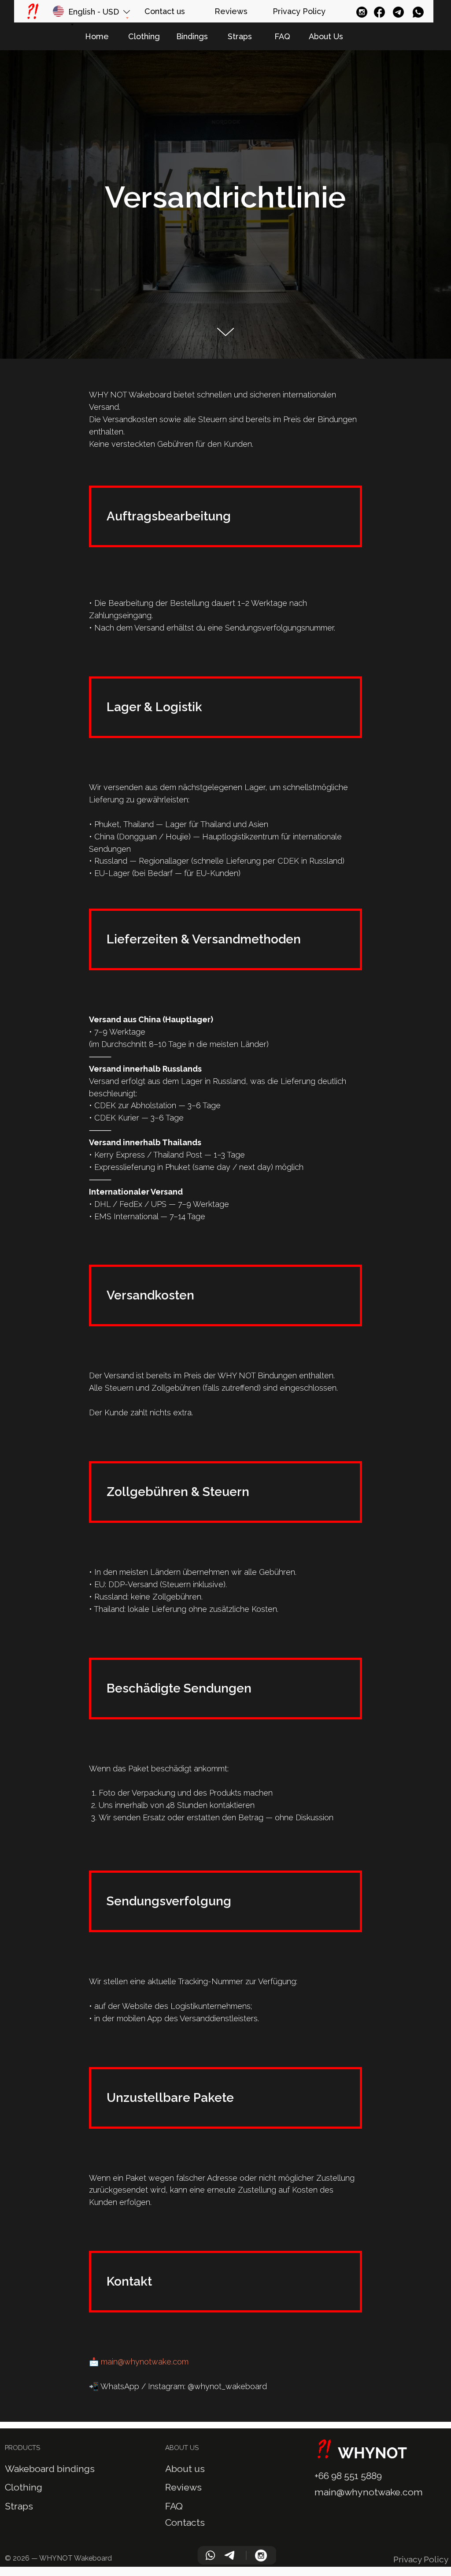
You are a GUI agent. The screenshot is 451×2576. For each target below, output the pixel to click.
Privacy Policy (421, 2559)
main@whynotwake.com (145, 2362)
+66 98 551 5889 (348, 2476)
